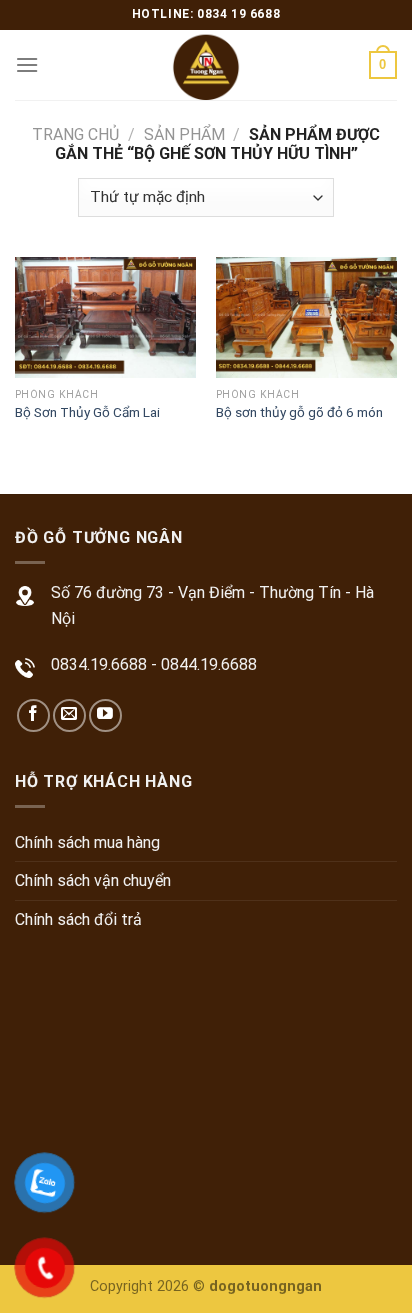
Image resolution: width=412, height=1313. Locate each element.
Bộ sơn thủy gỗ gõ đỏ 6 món (299, 412)
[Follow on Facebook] (33, 715)
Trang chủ (75, 134)
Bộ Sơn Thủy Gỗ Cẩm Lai (87, 412)
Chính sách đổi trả (78, 919)
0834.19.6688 (99, 664)
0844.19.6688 (209, 664)
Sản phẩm (184, 134)
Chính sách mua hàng (87, 842)
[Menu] (27, 64)
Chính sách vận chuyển (93, 880)
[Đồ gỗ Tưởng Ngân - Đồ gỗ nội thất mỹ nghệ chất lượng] (206, 65)
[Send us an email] (69, 715)
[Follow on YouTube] (105, 715)
